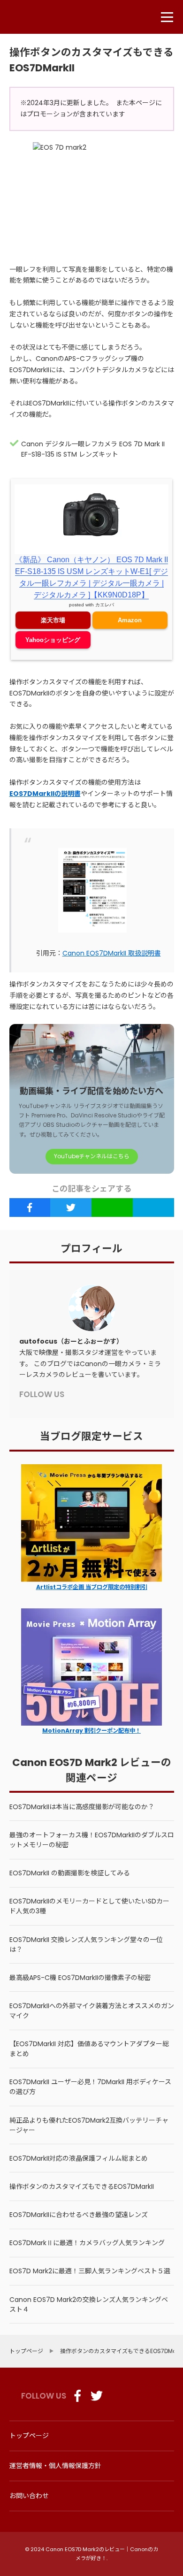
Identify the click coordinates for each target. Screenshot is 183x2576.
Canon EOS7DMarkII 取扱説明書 (112, 953)
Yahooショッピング (53, 640)
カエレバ (105, 605)
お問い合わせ (29, 2496)
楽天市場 (53, 620)
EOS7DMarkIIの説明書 (45, 794)
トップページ (29, 2436)
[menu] (167, 17)
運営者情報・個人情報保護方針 (55, 2466)
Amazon (130, 620)
